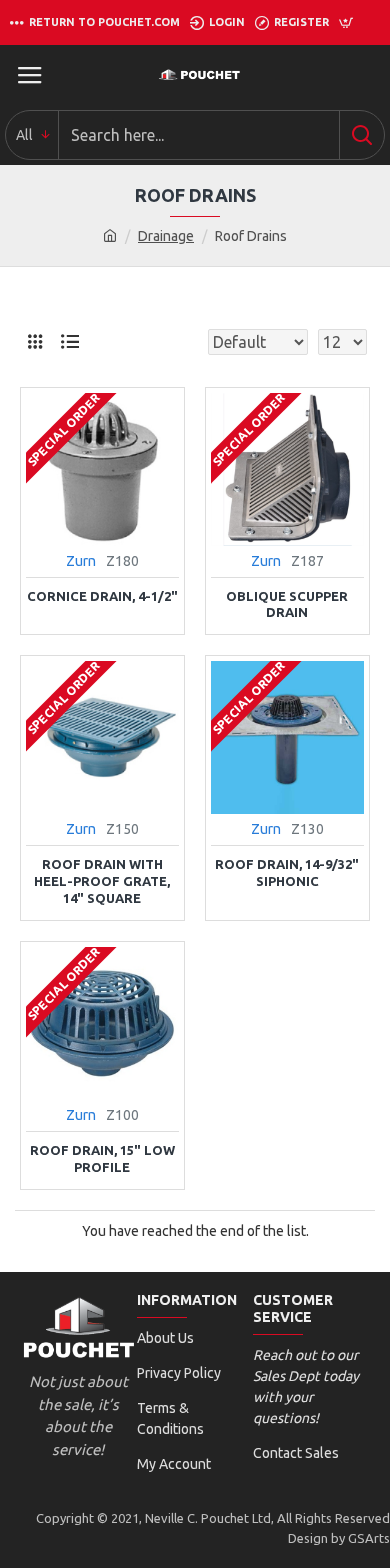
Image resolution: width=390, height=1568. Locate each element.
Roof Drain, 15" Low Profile (102, 1158)
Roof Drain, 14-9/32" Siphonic (287, 872)
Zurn (81, 561)
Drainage (166, 236)
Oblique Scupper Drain (287, 604)
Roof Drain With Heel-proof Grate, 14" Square (102, 881)
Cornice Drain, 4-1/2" (102, 596)
